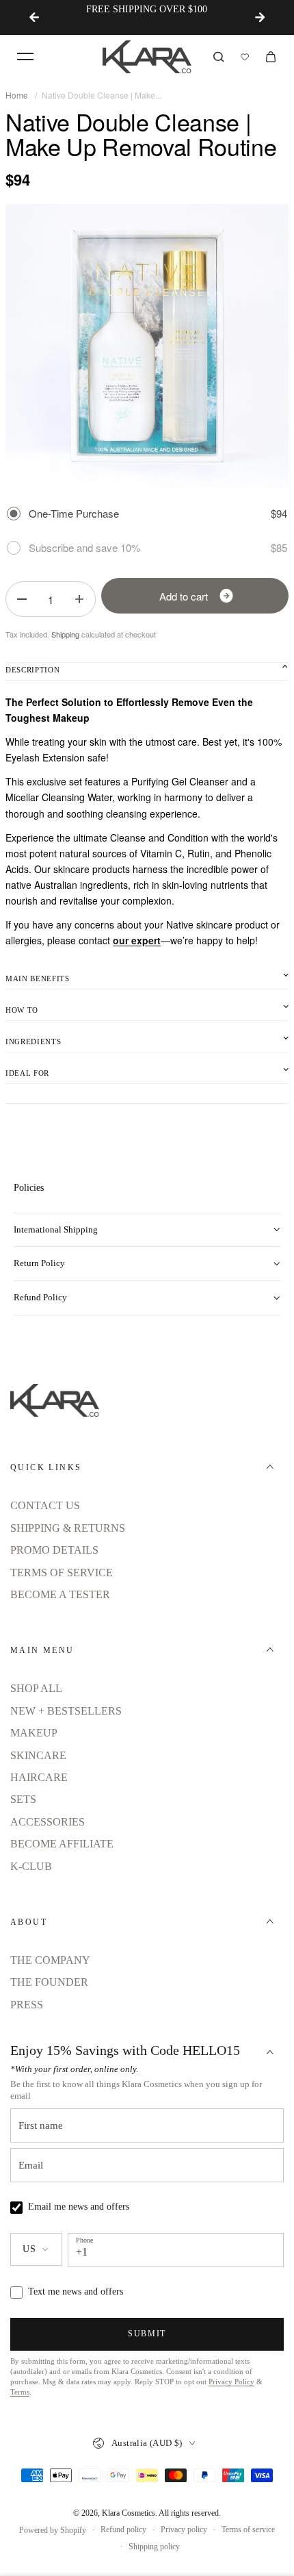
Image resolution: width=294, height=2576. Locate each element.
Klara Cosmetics (129, 2513)
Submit (147, 2334)
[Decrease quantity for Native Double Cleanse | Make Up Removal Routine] (22, 599)
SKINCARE (38, 1755)
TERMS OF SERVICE (62, 1573)
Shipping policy (154, 2547)
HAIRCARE (39, 1777)
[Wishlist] (245, 57)
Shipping (65, 634)
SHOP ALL (36, 1688)
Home (17, 95)
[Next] (260, 17)
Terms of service (248, 2529)
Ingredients (33, 1041)
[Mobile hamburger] (25, 57)
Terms (20, 2392)
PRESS (27, 2005)
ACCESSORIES (48, 1822)
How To (22, 1010)
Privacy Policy (231, 2382)
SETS (23, 1799)
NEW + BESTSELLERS (66, 1711)
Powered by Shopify (53, 2530)
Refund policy (123, 2529)
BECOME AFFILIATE (62, 1844)
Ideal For (27, 1073)
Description (32, 670)
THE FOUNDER (49, 1982)
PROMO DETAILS (54, 1550)
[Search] (219, 57)
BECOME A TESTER (60, 1594)
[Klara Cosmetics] (147, 57)
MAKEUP (34, 1733)
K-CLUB (31, 1866)
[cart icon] (271, 57)
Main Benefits (38, 978)
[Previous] (34, 17)
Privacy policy (184, 2529)
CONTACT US (45, 1505)
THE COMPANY (50, 1960)
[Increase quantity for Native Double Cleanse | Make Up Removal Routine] (79, 599)
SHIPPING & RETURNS (68, 1528)
